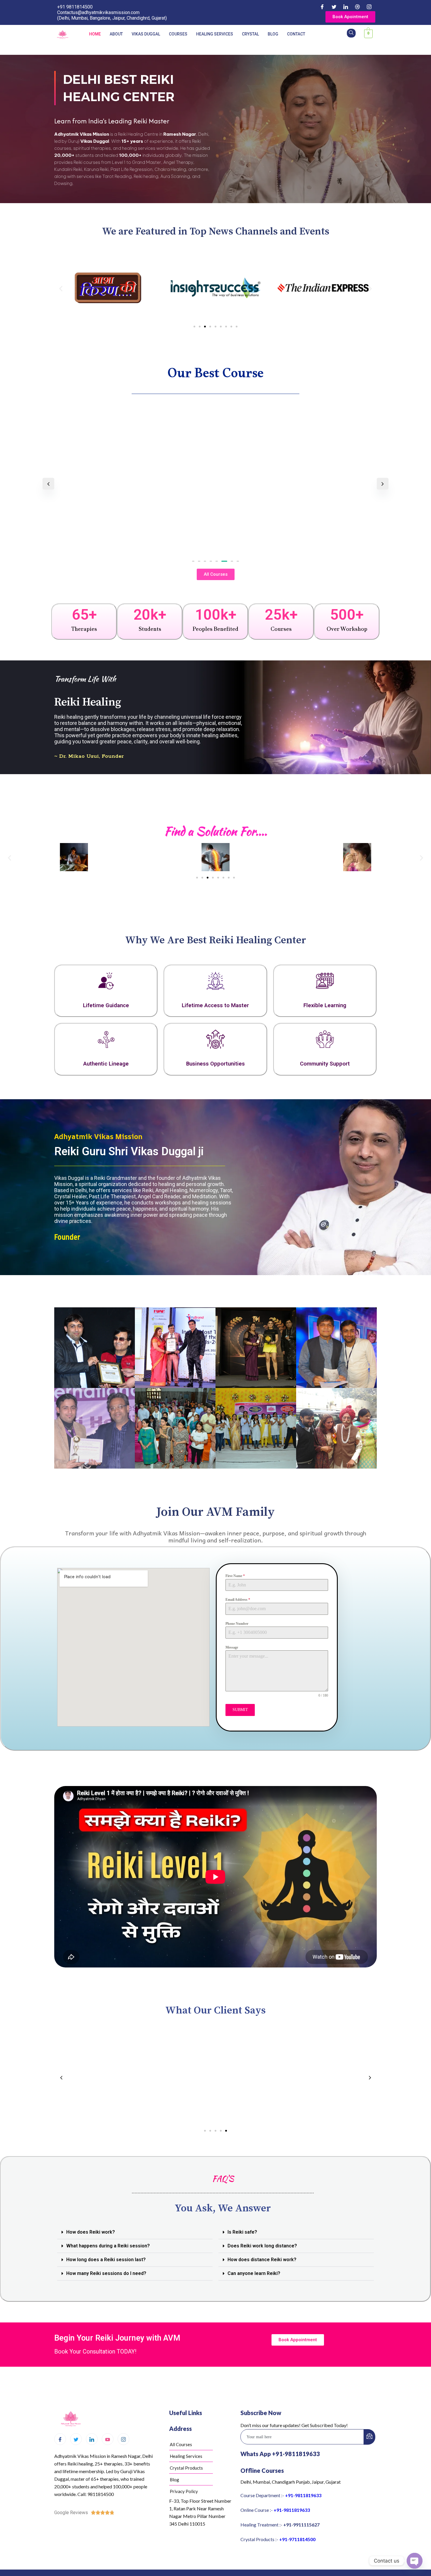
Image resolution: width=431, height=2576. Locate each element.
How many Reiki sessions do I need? (106, 2184)
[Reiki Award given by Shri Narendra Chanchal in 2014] (95, 1278)
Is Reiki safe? (242, 2142)
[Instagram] (369, 7)
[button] (61, 289)
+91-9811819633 (303, 2406)
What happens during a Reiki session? (108, 2156)
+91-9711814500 (297, 2450)
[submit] (369, 2347)
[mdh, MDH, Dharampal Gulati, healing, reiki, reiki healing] (336, 1358)
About (116, 34)
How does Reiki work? (91, 2142)
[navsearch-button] (351, 33)
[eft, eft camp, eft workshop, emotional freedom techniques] (256, 1358)
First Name (235, 1506)
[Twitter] (334, 7)
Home (95, 34)
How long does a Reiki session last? (106, 2170)
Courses (178, 34)
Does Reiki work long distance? (262, 2156)
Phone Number (237, 1554)
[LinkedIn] (346, 7)
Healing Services (215, 34)
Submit (240, 1640)
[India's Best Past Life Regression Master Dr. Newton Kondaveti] (336, 1278)
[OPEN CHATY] (415, 2561)
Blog (273, 34)
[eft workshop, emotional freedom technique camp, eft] (175, 1358)
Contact (296, 34)
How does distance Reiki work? (262, 2170)
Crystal (250, 34)
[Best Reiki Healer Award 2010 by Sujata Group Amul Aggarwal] (95, 1358)
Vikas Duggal (146, 34)
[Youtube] (108, 2349)
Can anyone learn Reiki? (254, 2184)
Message (232, 1578)
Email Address (238, 1530)
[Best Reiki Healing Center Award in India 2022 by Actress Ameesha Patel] (256, 1278)
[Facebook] (322, 7)
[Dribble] (357, 7)
